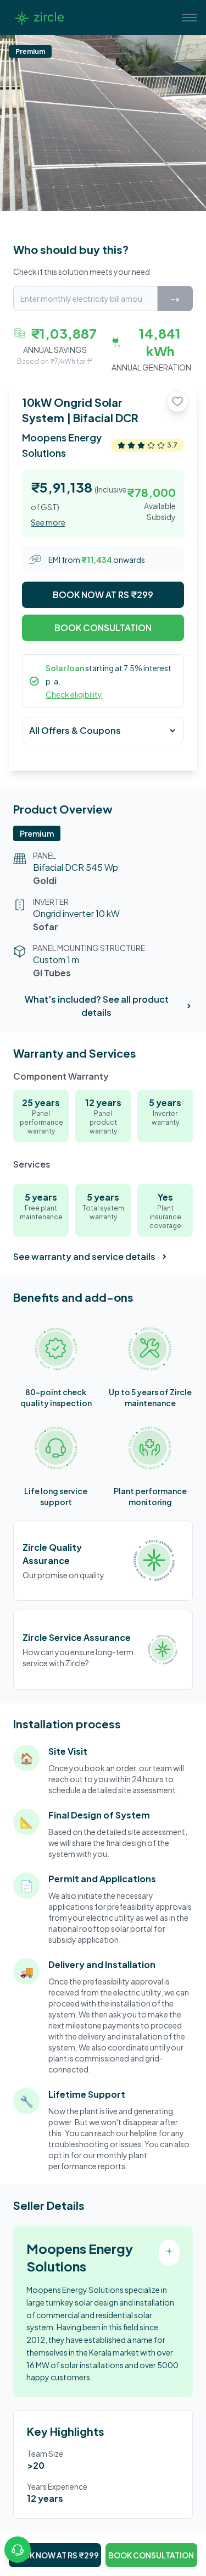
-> (175, 298)
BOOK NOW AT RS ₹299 (103, 595)
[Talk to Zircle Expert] (18, 2550)
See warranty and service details (84, 1256)
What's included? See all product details (97, 1006)
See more (48, 522)
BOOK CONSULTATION (103, 628)
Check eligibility (74, 694)
